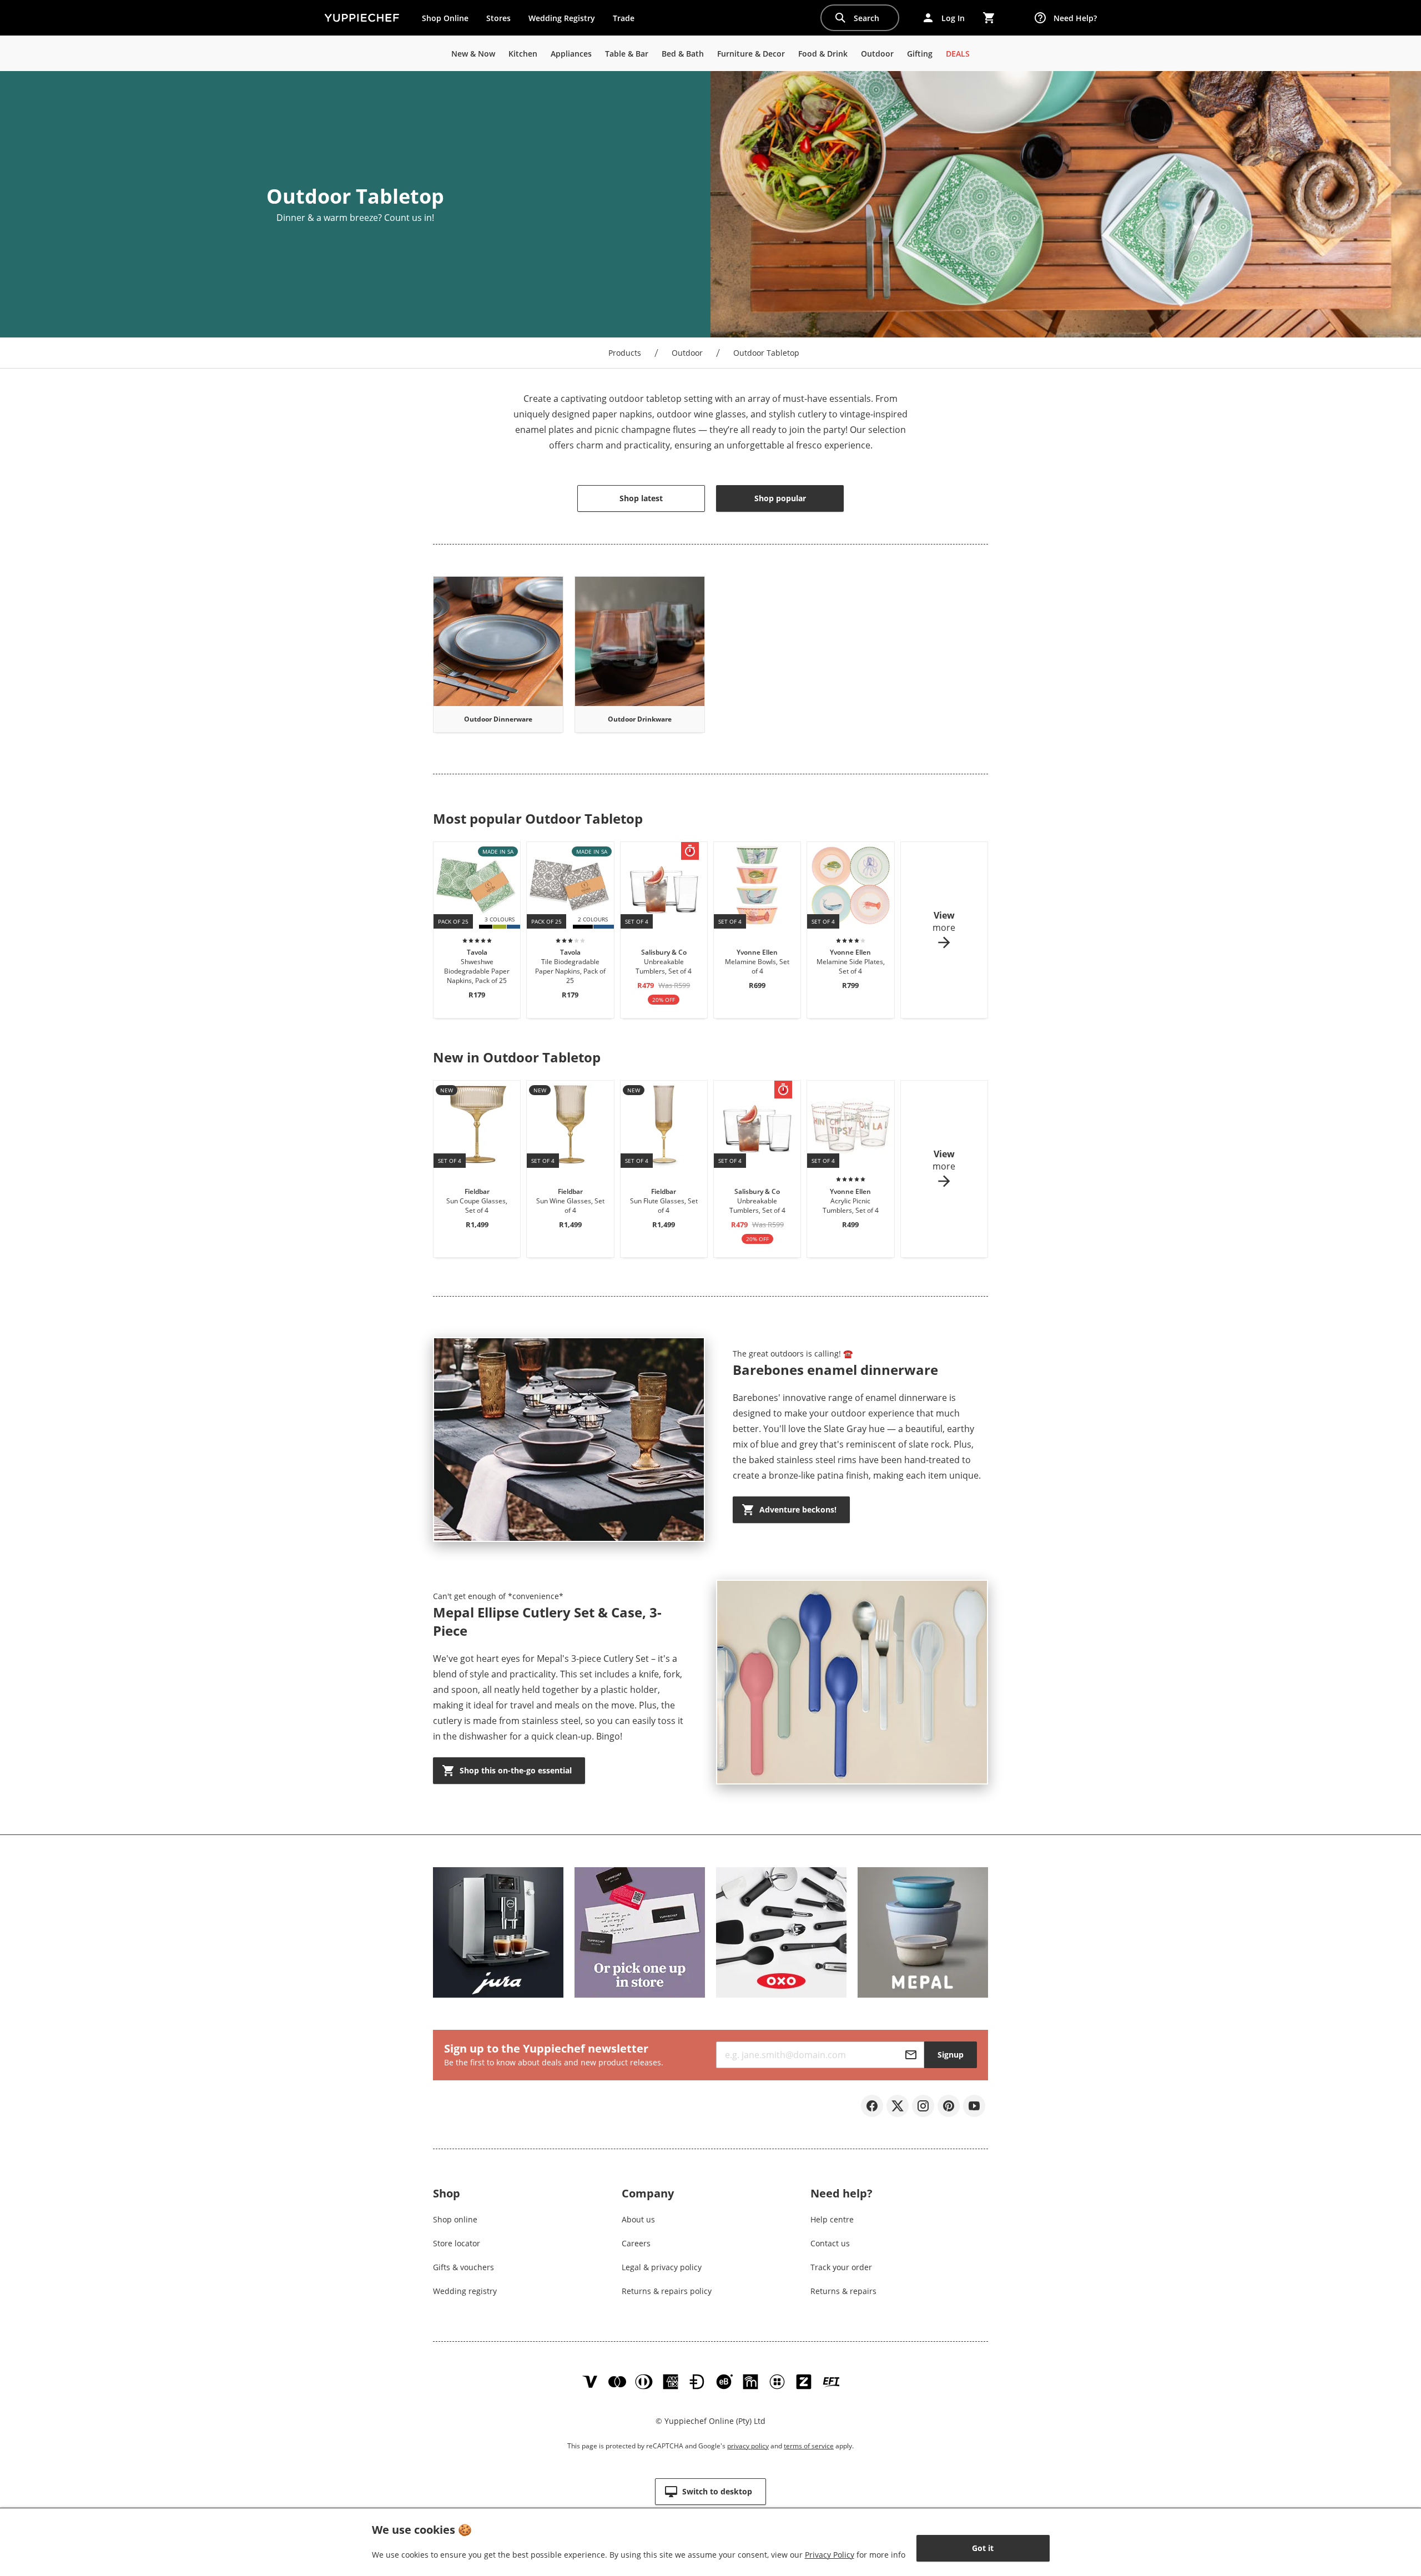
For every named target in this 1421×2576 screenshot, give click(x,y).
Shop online (455, 2219)
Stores (498, 18)
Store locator (457, 2243)
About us (638, 2219)
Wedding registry (465, 2291)
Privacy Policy (830, 2555)
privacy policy (748, 2446)
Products (625, 353)
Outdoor (687, 353)
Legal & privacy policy (662, 2267)
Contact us (830, 2243)
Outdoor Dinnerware (498, 719)
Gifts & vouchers (463, 2267)
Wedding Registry (562, 18)
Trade (628, 21)
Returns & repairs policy (667, 2291)
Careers (636, 2243)
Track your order (841, 2267)
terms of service (809, 2446)
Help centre (832, 2219)
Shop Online (445, 18)
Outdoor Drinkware (640, 719)
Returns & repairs (843, 2291)
